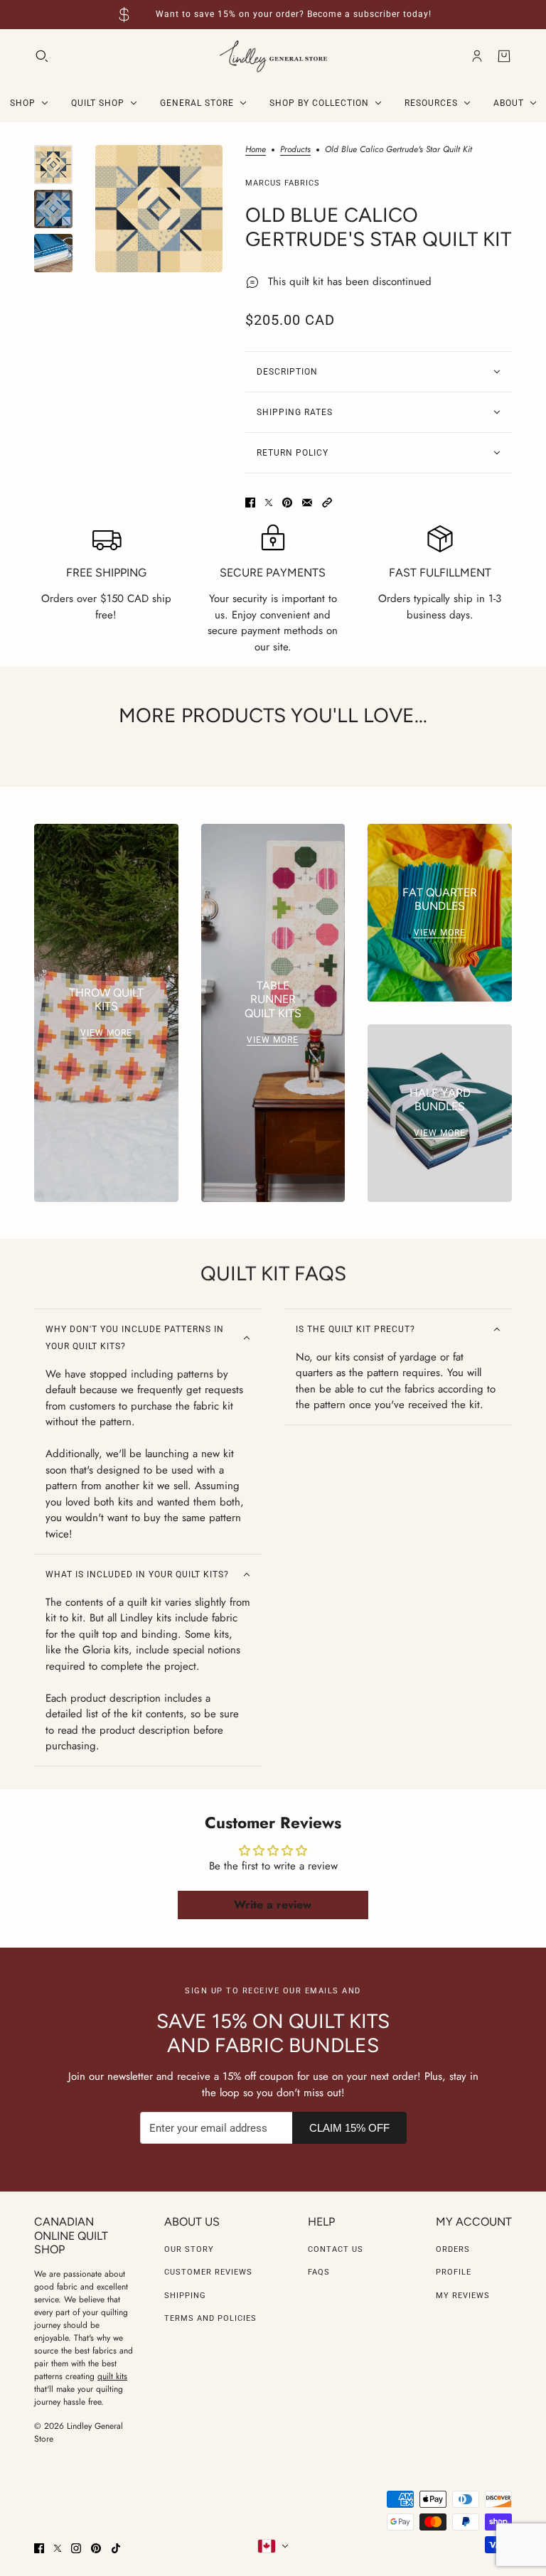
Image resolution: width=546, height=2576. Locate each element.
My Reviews (463, 2296)
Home (256, 150)
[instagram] (76, 2548)
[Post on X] (269, 503)
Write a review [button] (273, 1905)
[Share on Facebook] (250, 503)
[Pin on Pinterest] (287, 503)
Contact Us (336, 2249)
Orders (453, 2249)
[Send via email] (307, 503)
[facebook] (39, 2548)
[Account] (477, 56)
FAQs (319, 2272)
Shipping (185, 2296)
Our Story (189, 2249)
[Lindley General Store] (273, 57)
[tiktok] (116, 2548)
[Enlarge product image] (159, 209)
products (295, 150)
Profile (454, 2272)
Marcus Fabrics (283, 183)
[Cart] (504, 56)
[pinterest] (96, 2548)
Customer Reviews (208, 2272)
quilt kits (112, 2376)
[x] (58, 2548)
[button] (327, 503)
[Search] (42, 56)
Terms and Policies (210, 2318)
